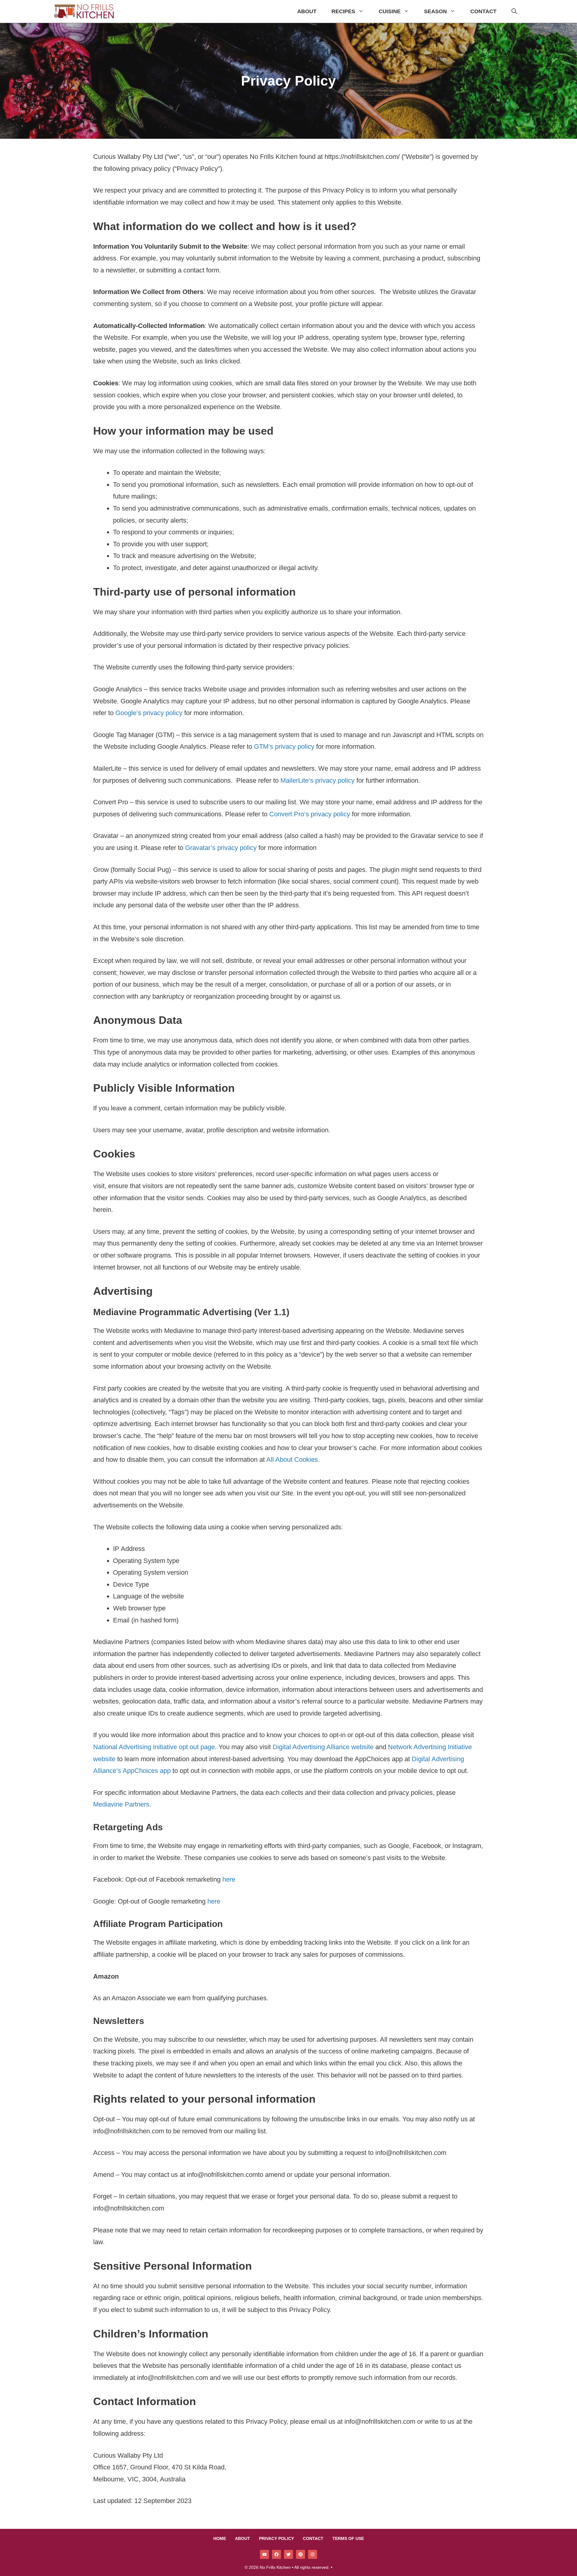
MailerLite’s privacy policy (318, 780)
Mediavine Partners (121, 1804)
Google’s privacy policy (149, 713)
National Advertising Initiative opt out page (154, 1747)
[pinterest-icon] (301, 2554)
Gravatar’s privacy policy (221, 848)
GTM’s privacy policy (284, 746)
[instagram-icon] (313, 2554)
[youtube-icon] (264, 2554)
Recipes (343, 11)
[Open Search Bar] (514, 12)
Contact (483, 11)
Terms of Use (348, 2538)
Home (220, 2538)
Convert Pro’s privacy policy (310, 814)
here (229, 1879)
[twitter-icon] (288, 2554)
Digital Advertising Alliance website (323, 1747)
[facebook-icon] (276, 2554)
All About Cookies (292, 1459)
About (307, 11)
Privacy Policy (276, 2538)
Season (435, 11)
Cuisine (390, 11)
